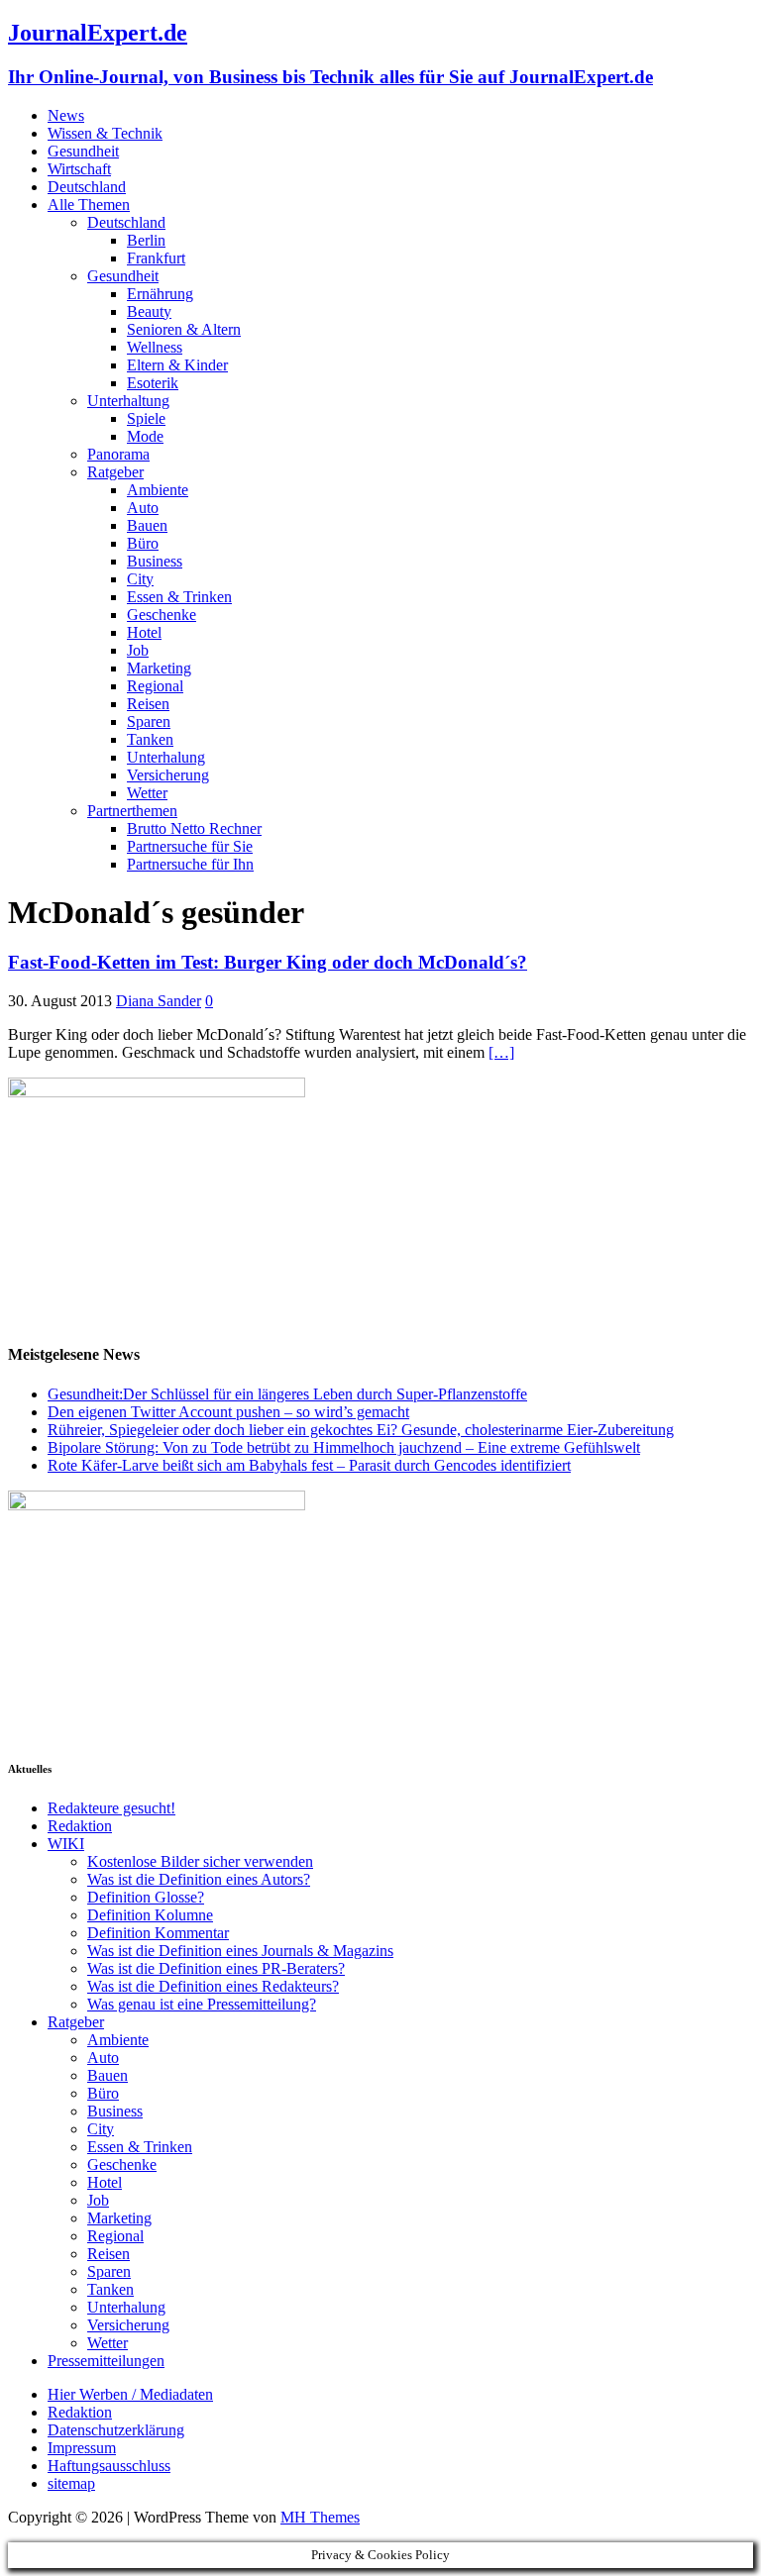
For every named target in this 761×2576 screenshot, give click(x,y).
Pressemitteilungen (106, 2361)
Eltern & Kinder (177, 365)
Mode (145, 436)
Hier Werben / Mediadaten (130, 2394)
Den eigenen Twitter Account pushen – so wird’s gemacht (228, 1412)
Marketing (159, 668)
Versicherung (168, 775)
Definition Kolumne (150, 1915)
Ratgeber (115, 472)
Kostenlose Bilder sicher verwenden (200, 1861)
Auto (143, 508)
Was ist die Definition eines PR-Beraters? (216, 1968)
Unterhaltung (128, 401)
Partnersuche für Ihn (190, 864)
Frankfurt (156, 258)
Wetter (147, 793)
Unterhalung (166, 757)
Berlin (146, 240)
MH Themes (320, 2517)
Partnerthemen (132, 811)
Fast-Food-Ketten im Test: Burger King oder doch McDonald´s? (268, 962)
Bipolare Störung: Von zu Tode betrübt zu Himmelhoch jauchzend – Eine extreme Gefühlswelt (344, 1447)
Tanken (150, 739)
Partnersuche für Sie (190, 846)
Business (155, 561)
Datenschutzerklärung (116, 2430)
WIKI (66, 1844)
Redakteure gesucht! (111, 1808)
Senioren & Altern (184, 329)
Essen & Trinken (179, 597)
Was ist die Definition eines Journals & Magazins (240, 1951)
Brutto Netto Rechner (194, 828)
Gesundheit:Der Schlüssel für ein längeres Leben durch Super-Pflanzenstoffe (287, 1394)
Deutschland (87, 187)
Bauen (147, 525)
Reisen (148, 704)
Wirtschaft (79, 169)
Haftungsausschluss (109, 2466)
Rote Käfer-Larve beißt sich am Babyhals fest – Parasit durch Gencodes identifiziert (309, 1465)
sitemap (71, 2483)
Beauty (149, 311)
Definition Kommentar (158, 1933)
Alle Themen (89, 205)
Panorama (118, 454)
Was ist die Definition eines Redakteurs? (213, 1986)
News (66, 115)
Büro (143, 543)
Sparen (149, 721)
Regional (155, 686)
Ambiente (158, 490)
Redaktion (80, 1826)
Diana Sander (159, 1001)
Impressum (82, 2448)
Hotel (144, 632)
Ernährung (160, 294)
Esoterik (153, 383)
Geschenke (162, 615)
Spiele (146, 418)
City (140, 579)
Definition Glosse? (146, 1897)
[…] (501, 1052)
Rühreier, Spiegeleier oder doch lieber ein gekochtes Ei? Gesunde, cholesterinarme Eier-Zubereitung (361, 1430)
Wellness (155, 347)
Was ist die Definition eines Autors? (199, 1879)
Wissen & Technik (105, 133)
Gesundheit (83, 151)
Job (138, 650)
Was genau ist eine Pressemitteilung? (202, 2004)
